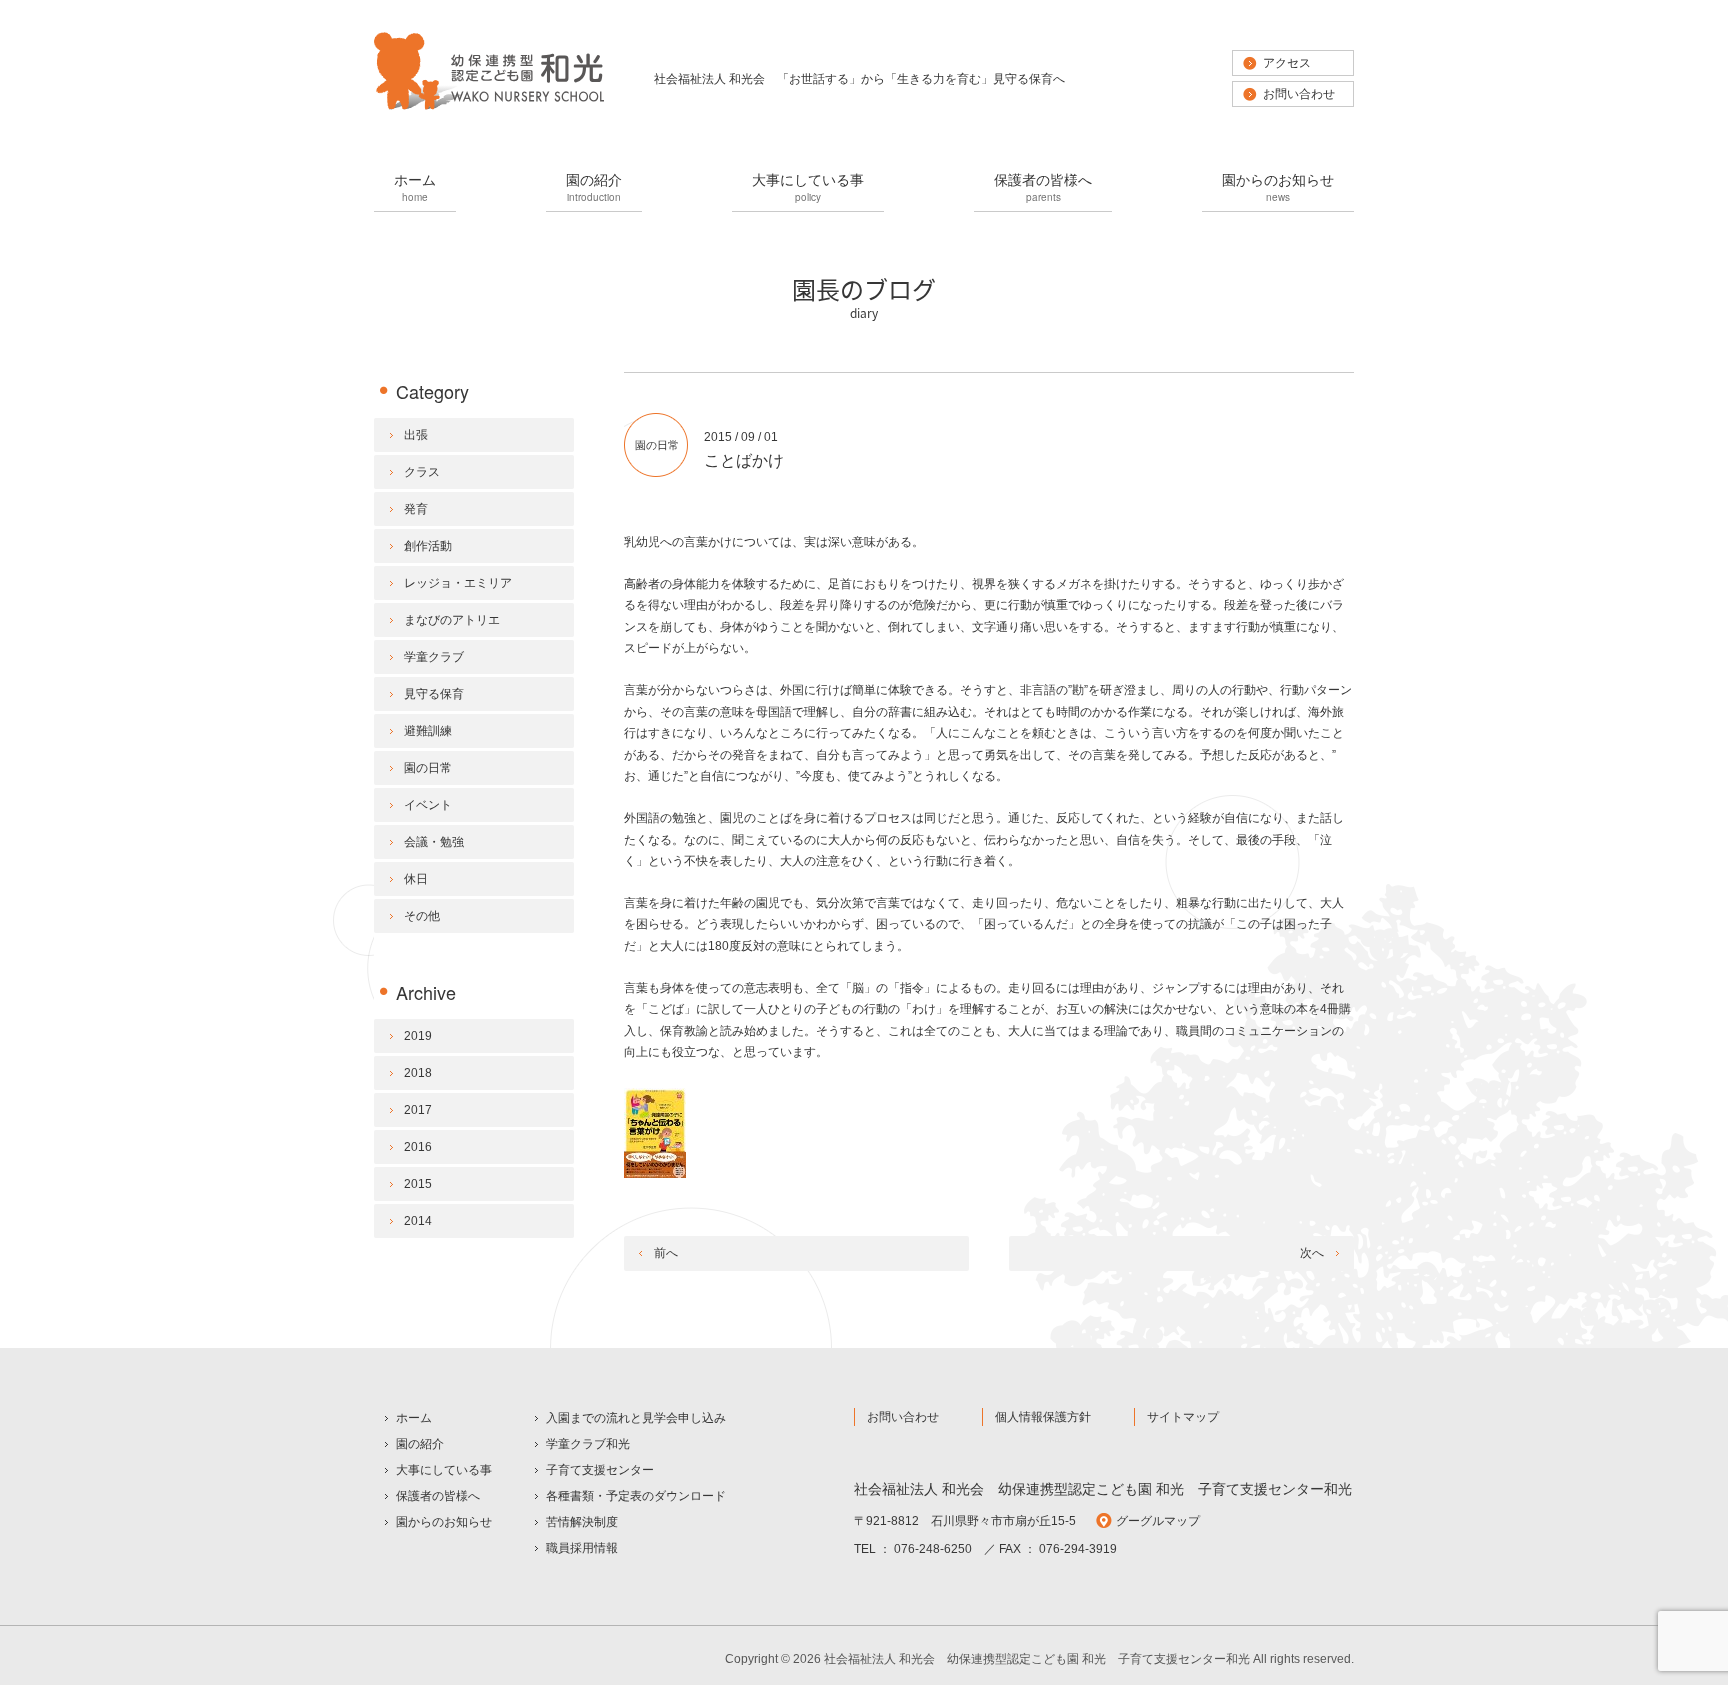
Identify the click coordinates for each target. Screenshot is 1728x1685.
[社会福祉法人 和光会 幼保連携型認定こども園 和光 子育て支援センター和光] (489, 108)
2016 (418, 1147)
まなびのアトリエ (452, 620)
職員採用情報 (582, 1548)
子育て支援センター (600, 1470)
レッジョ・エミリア (458, 583)
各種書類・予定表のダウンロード (636, 1496)
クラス (422, 472)
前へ (666, 1253)
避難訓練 (428, 731)
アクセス (1287, 63)
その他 (422, 916)
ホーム (415, 186)
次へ (1312, 1253)
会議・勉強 (434, 842)
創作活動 (428, 546)
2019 (418, 1036)
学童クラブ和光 (588, 1444)
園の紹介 (594, 186)
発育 (416, 509)
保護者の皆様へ (1043, 186)
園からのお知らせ (1278, 186)
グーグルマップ (1158, 1521)
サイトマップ (1183, 1417)
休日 (416, 879)
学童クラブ (434, 657)
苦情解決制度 (582, 1522)
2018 (418, 1073)
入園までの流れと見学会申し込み (636, 1418)
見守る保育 (434, 694)
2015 (418, 1184)
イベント (428, 805)
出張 (416, 435)
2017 (418, 1110)
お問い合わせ (1299, 94)
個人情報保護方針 (1043, 1417)
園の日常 (657, 445)
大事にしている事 (808, 186)
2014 (418, 1221)
